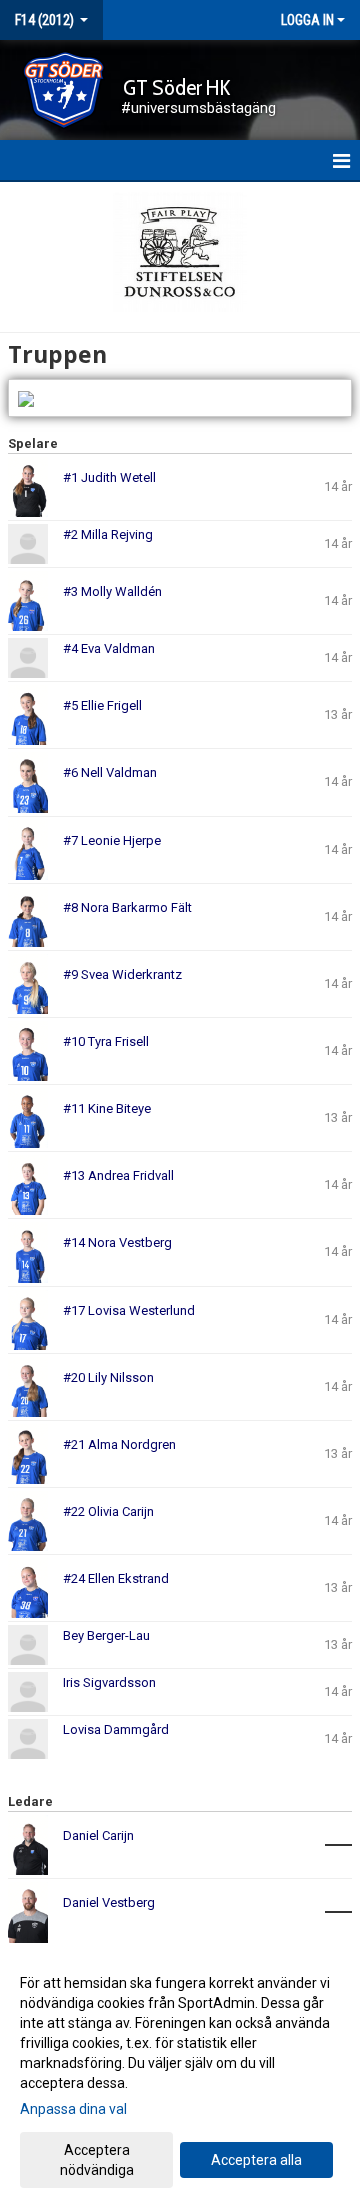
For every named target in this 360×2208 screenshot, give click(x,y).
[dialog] (180, 2075)
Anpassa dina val (73, 2109)
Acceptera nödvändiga (97, 2160)
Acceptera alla (256, 2160)
